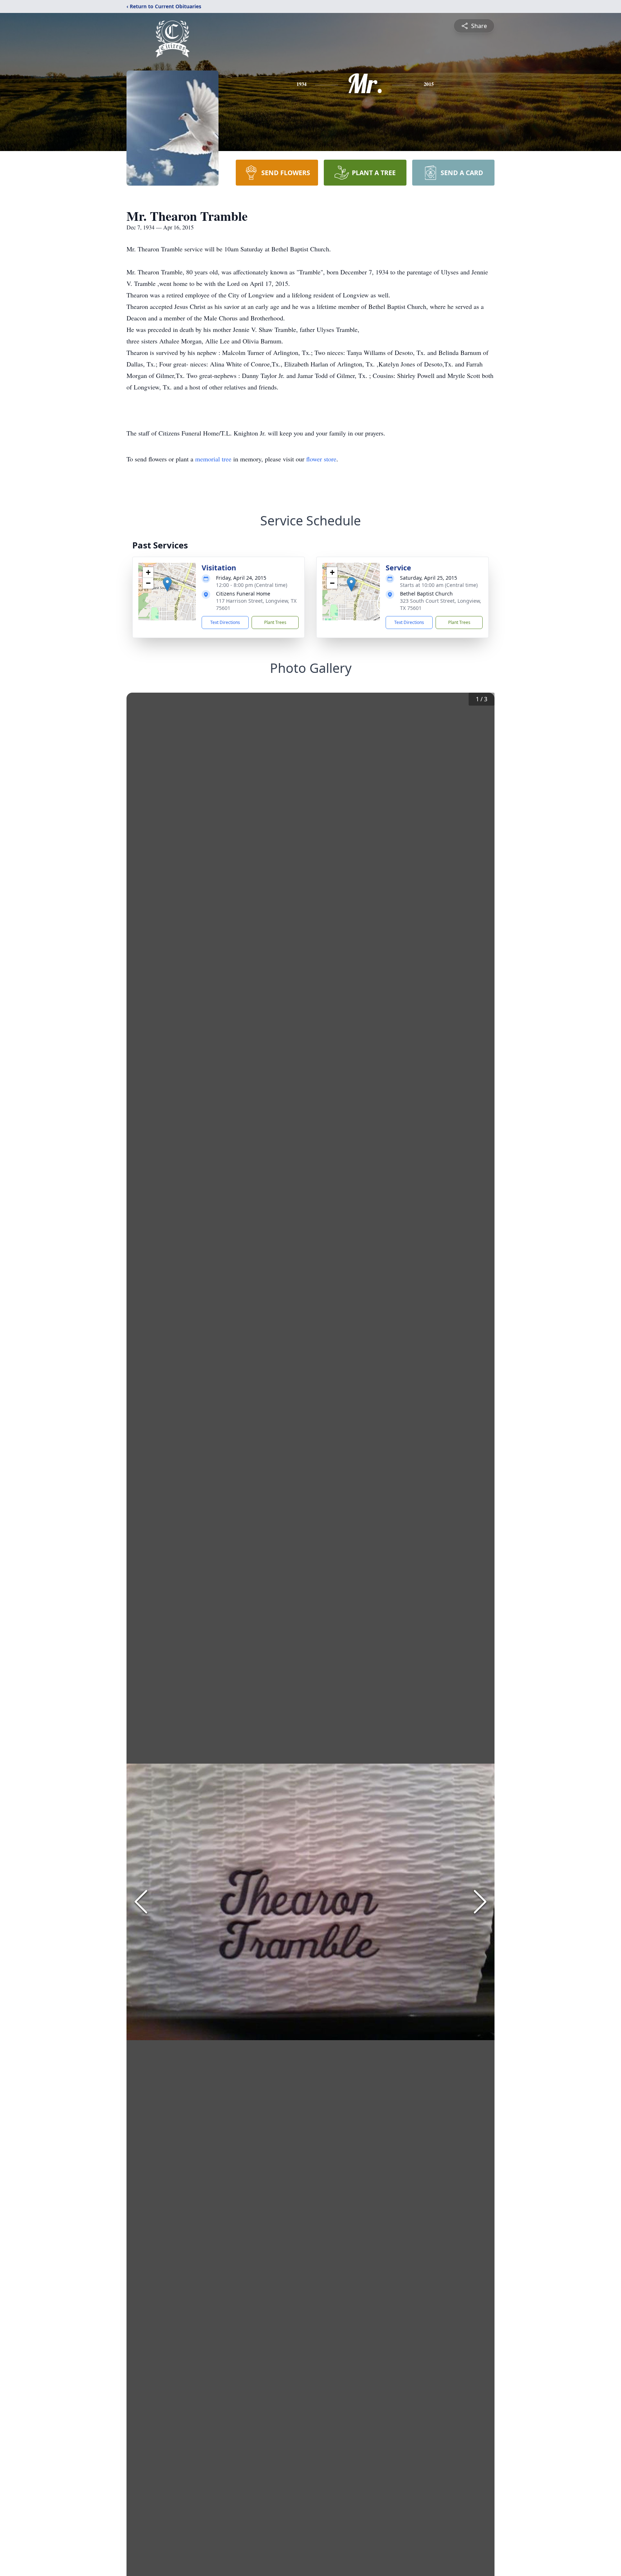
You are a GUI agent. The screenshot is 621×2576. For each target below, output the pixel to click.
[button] (167, 584)
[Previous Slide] (141, 1902)
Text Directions (225, 622)
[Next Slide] (480, 1902)
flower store (321, 459)
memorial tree (213, 459)
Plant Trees (275, 622)
